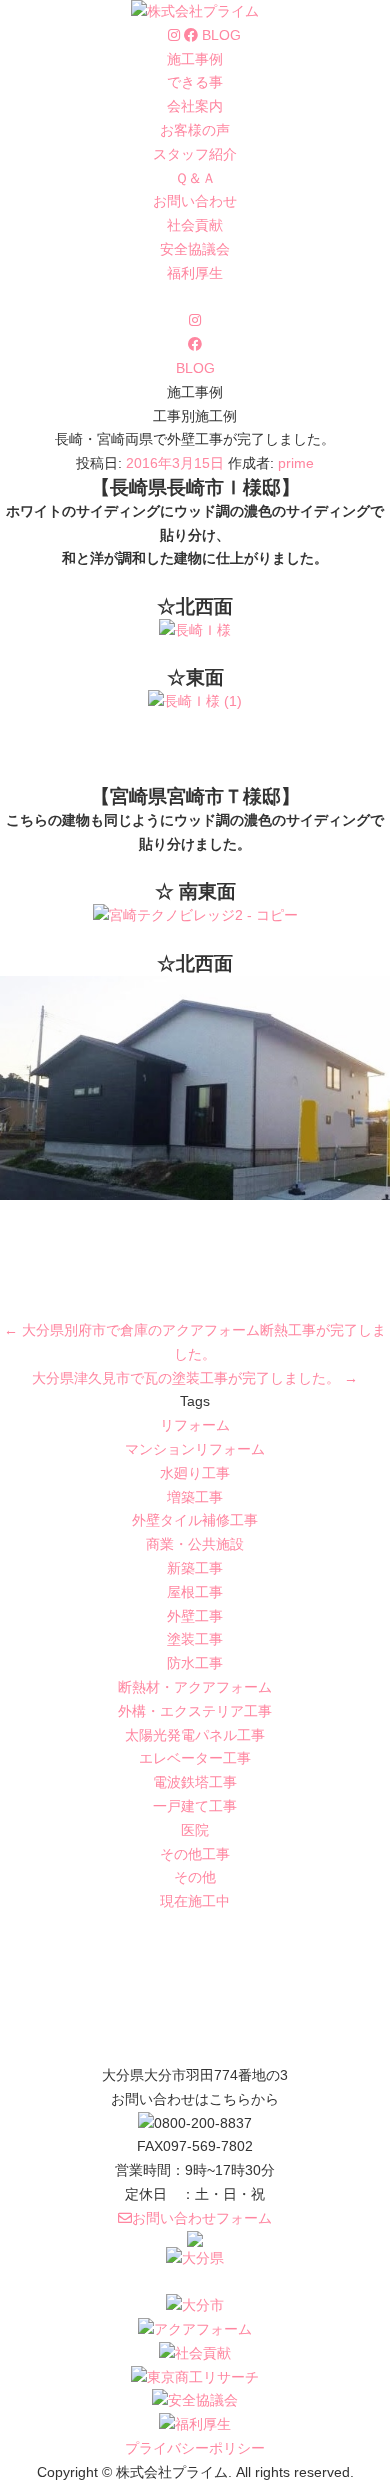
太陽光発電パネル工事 (195, 1735)
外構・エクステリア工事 (195, 1711)
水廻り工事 (195, 1473)
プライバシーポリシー (195, 2448)
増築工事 (195, 1497)
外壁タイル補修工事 (195, 1520)
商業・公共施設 (195, 1544)
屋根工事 (195, 1592)
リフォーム (195, 1425)
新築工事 (195, 1568)
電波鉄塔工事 (195, 1782)
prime (296, 463)
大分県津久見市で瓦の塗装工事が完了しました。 (195, 1378)
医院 (195, 1830)
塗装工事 (195, 1639)
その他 (195, 1877)
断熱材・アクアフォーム (195, 1687)
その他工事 (195, 1854)
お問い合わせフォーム (202, 2218)
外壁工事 (195, 1616)
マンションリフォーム (195, 1449)
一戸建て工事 (195, 1806)
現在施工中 (195, 1901)
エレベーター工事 (195, 1758)
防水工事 (195, 1663)
